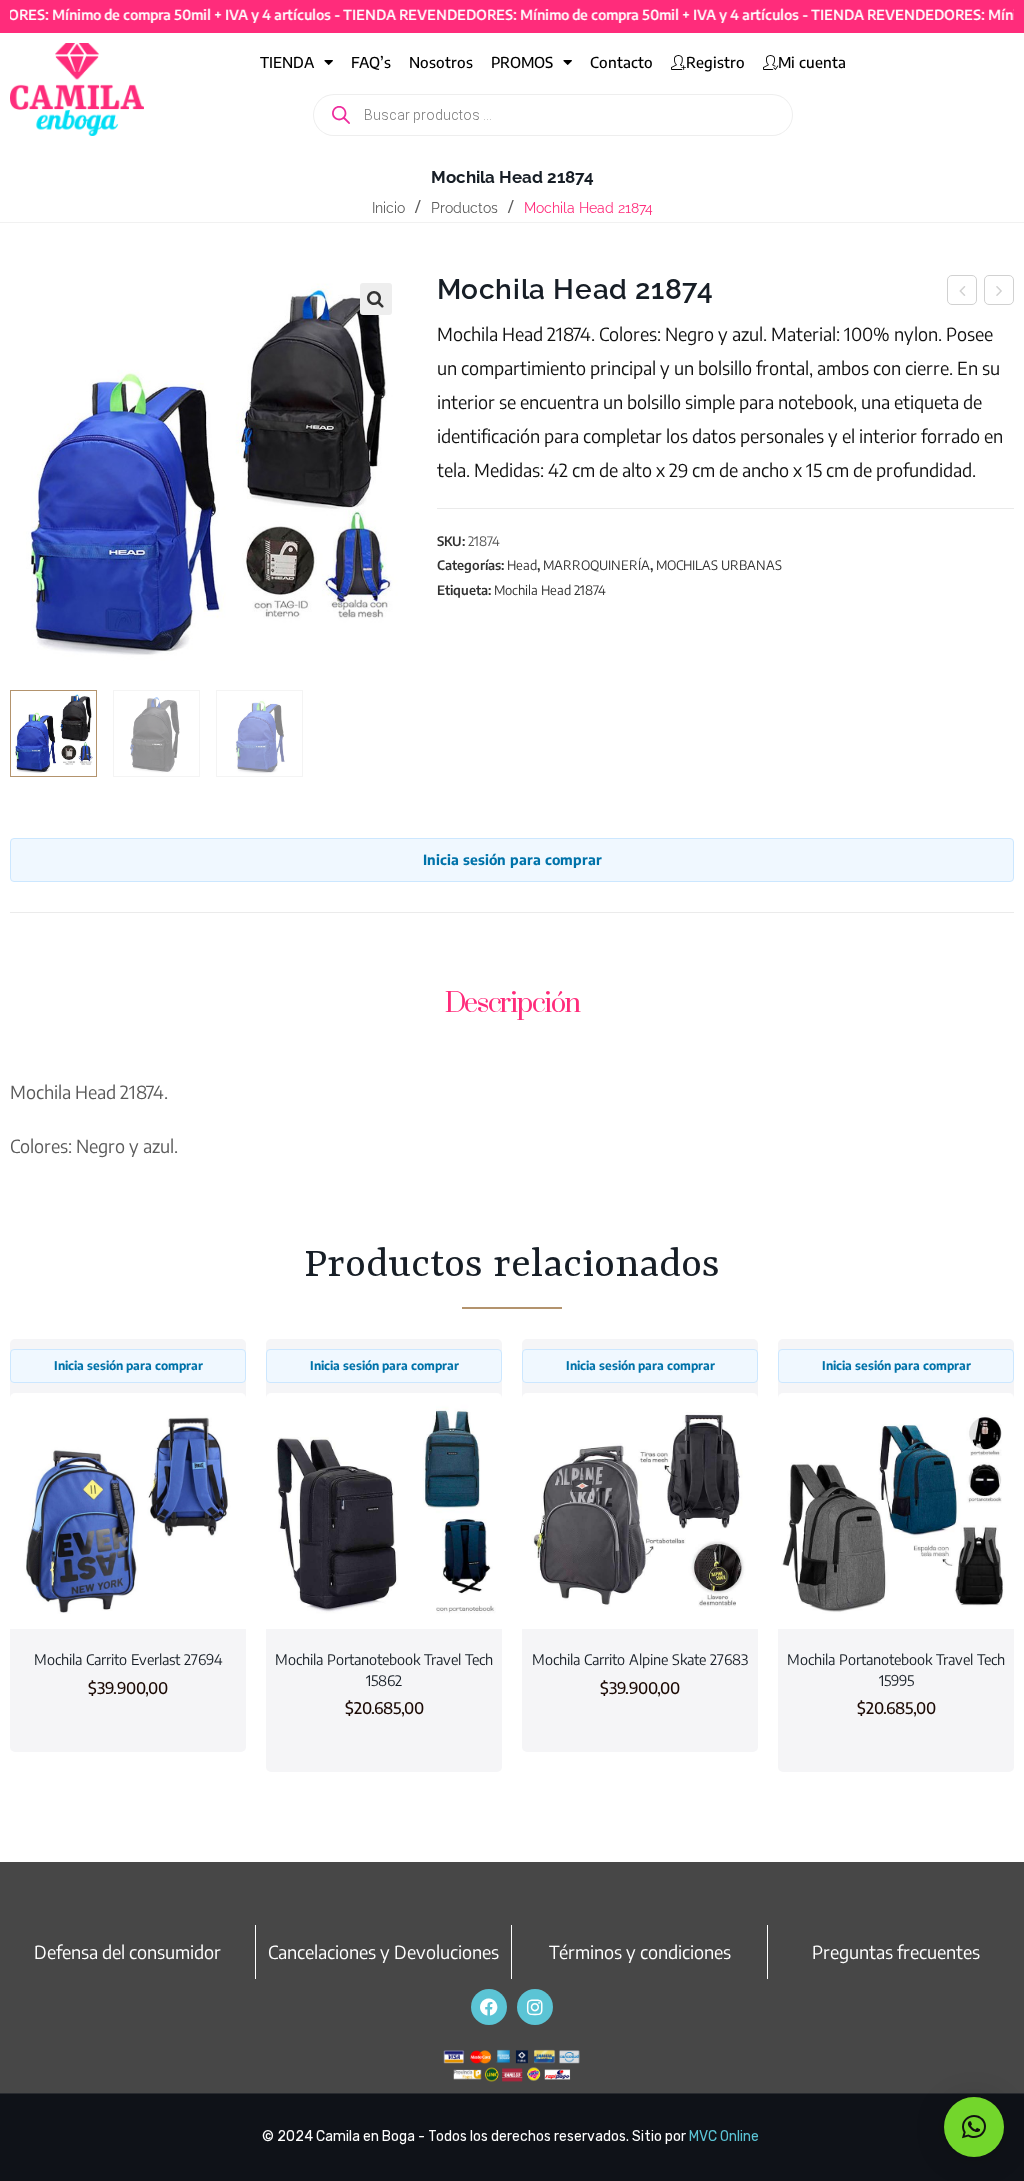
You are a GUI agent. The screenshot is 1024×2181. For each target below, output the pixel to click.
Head (522, 565)
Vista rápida (128, 1591)
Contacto (621, 62)
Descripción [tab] (512, 1003)
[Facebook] (489, 2007)
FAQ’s (371, 62)
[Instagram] (535, 2007)
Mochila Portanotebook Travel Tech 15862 (384, 1669)
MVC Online (724, 2136)
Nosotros (441, 62)
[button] (376, 299)
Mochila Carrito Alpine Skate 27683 (640, 1659)
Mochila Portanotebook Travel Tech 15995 (896, 1669)
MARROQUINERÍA (596, 565)
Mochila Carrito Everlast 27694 (128, 1659)
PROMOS (522, 62)
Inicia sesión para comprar (512, 859)
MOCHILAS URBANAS (719, 565)
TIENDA (287, 62)
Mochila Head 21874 (550, 590)
